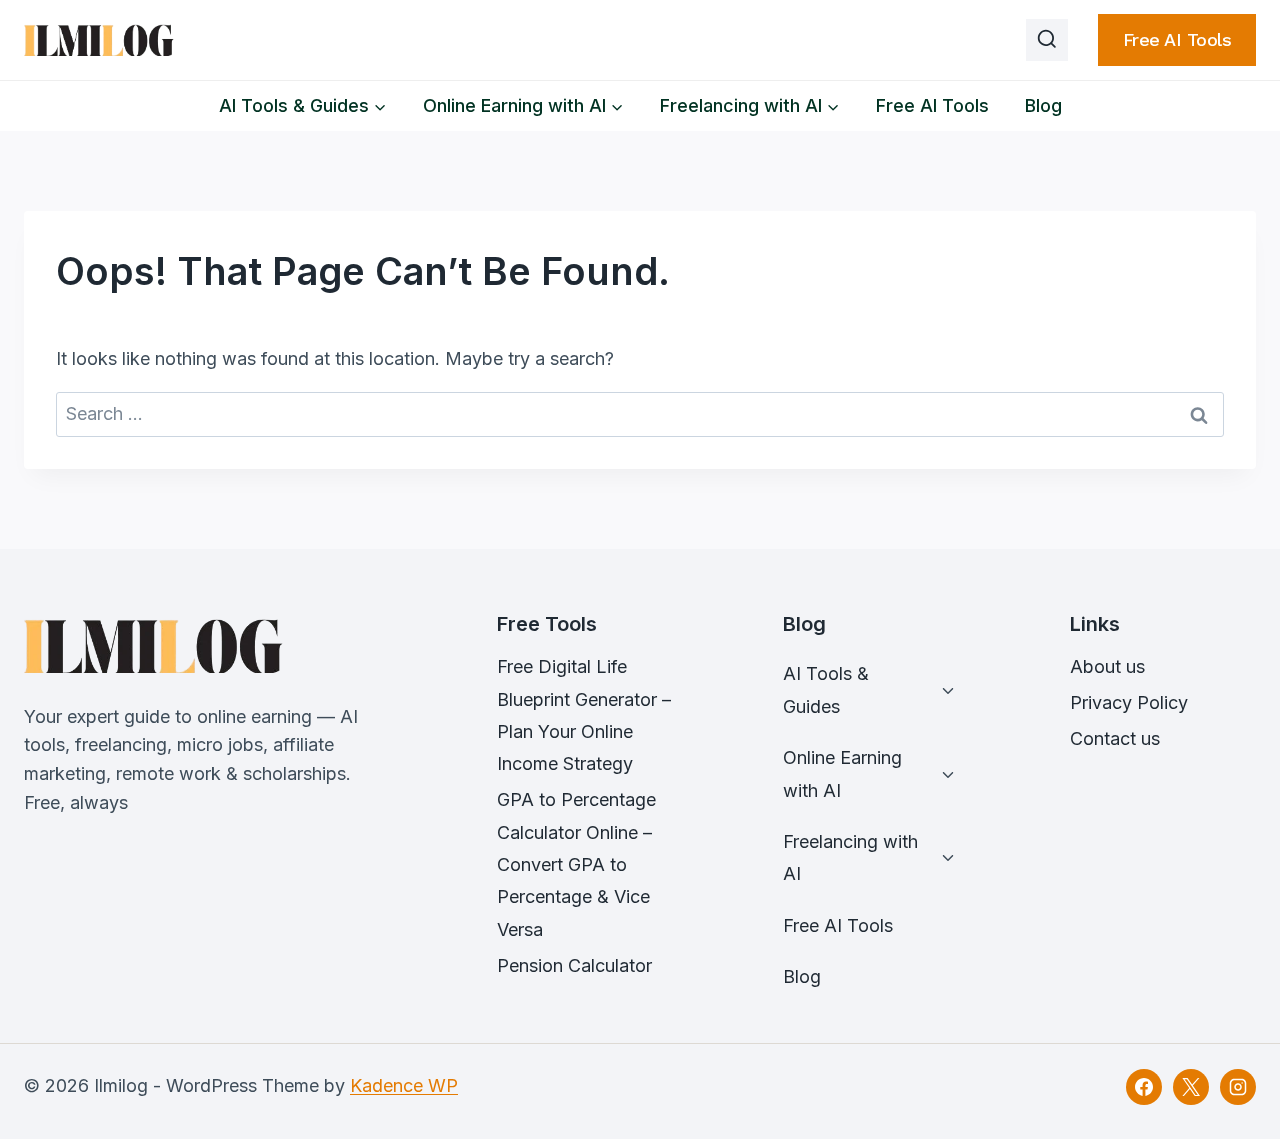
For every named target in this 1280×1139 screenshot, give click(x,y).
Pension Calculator (574, 965)
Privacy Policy (1129, 702)
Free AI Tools (1177, 39)
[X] (1191, 1087)
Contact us (1115, 738)
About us (1107, 666)
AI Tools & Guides (826, 689)
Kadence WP (404, 1085)
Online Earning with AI (842, 773)
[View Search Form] (1047, 40)
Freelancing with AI (850, 857)
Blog (1043, 105)
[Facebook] (1144, 1087)
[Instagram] (1238, 1087)
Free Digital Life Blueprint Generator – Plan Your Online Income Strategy (584, 715)
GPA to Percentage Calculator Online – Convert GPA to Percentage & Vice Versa (576, 864)
